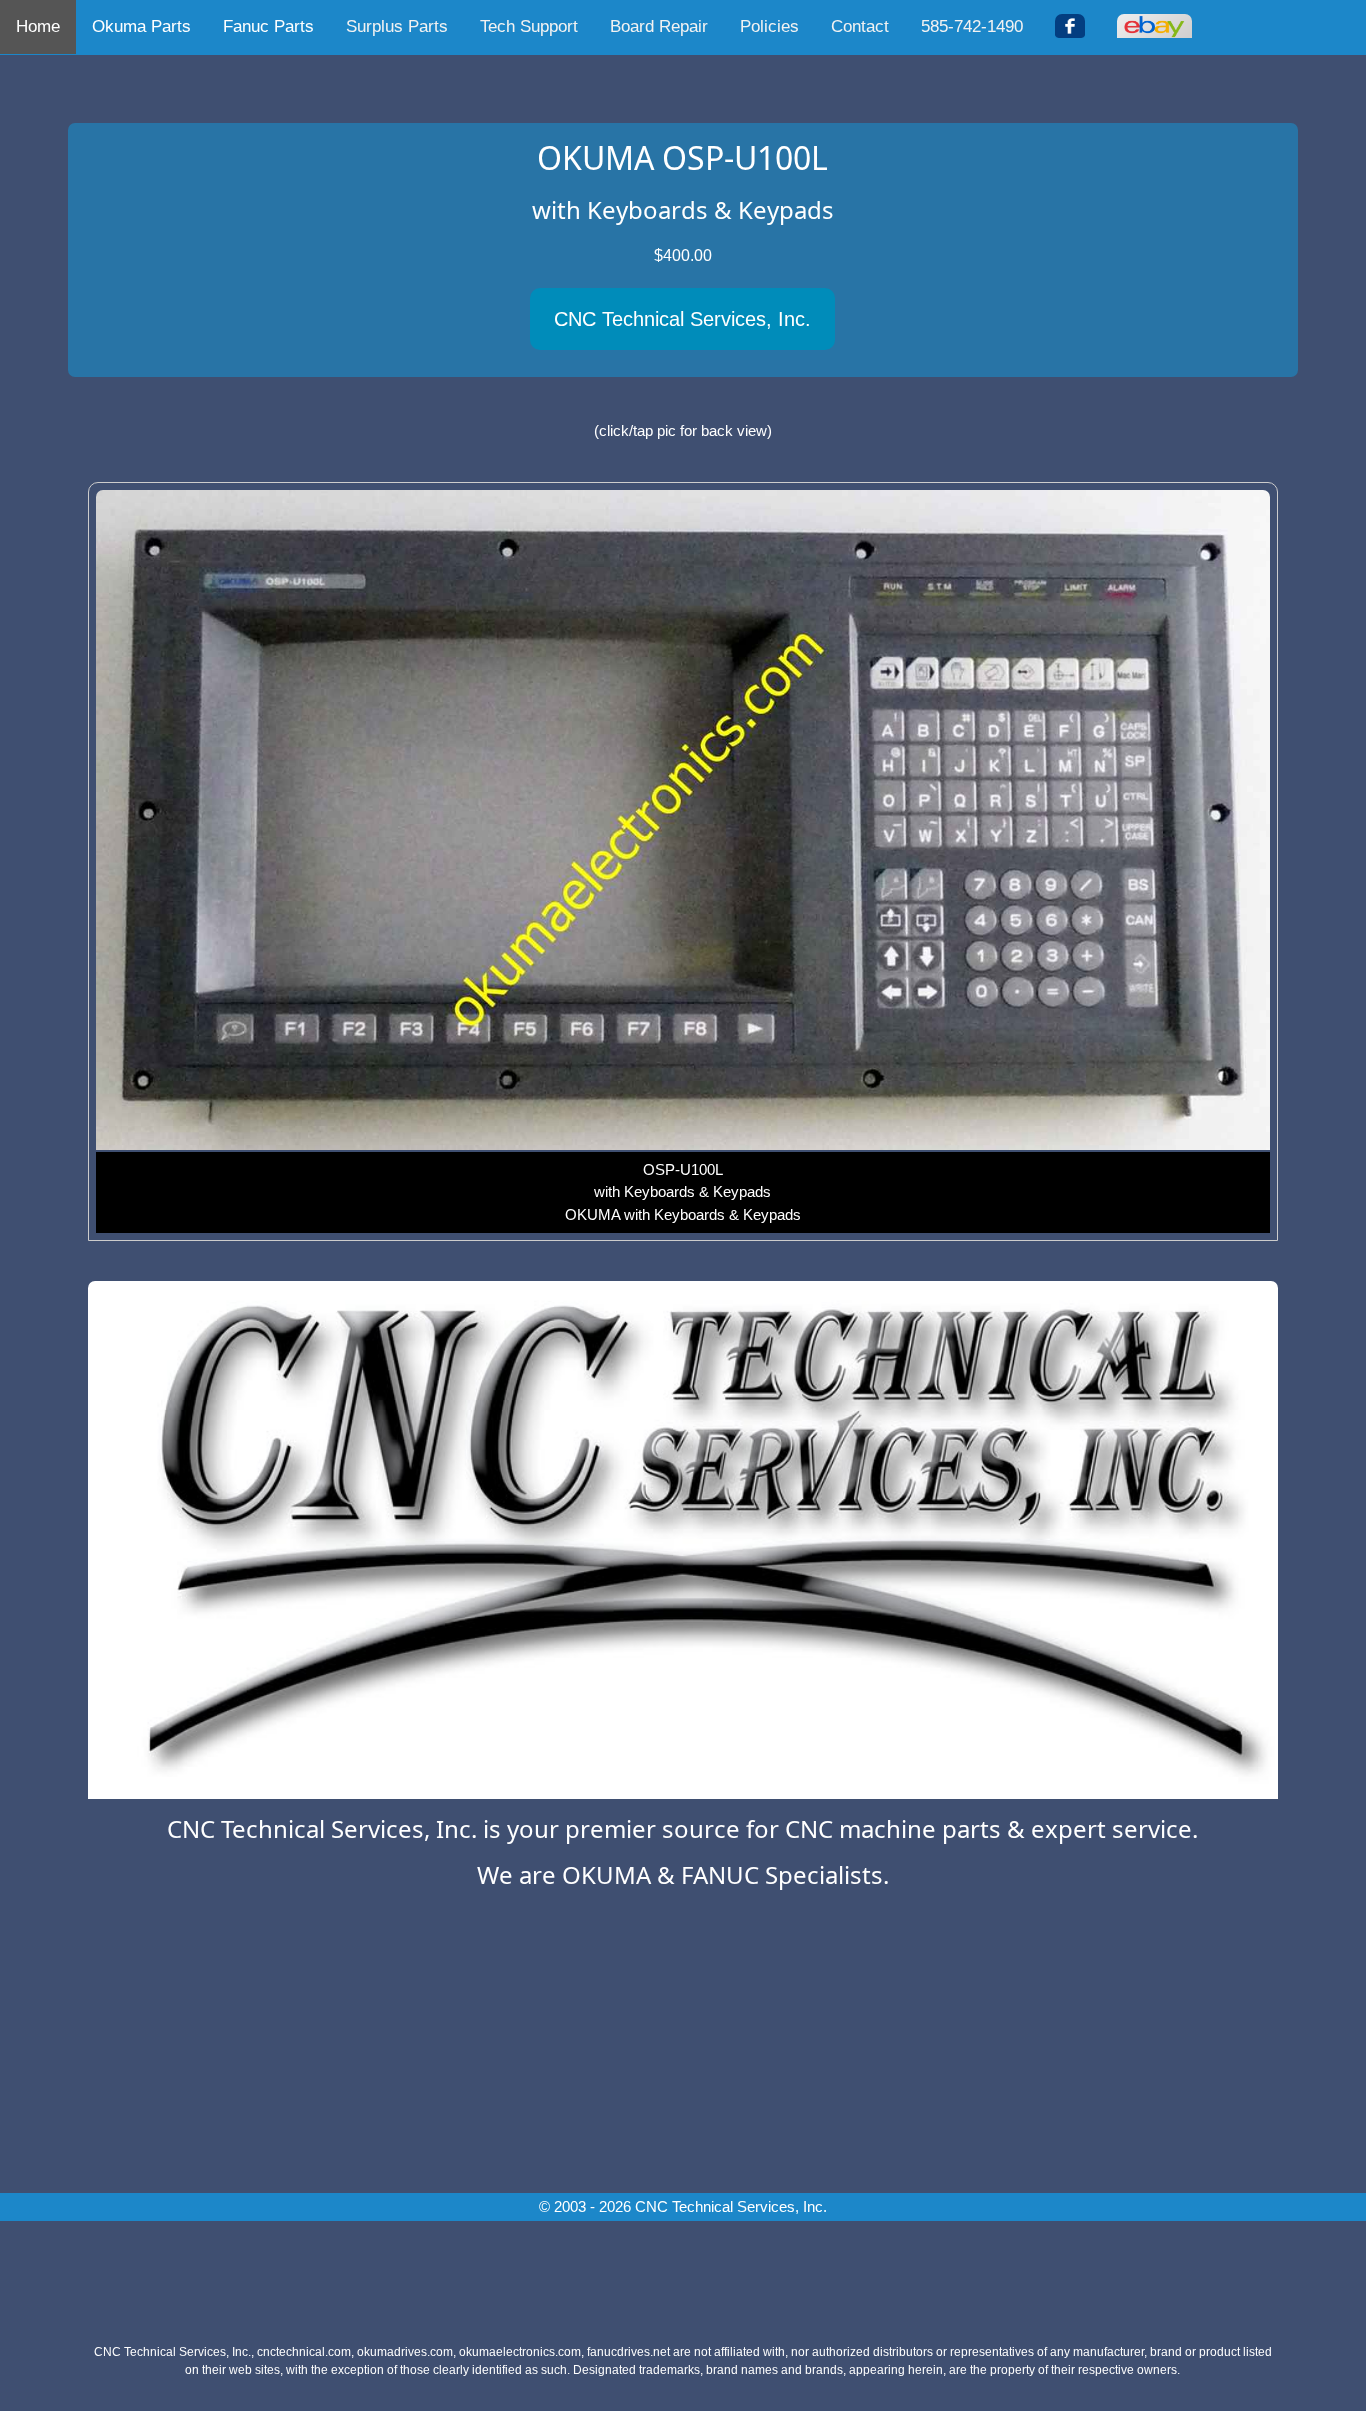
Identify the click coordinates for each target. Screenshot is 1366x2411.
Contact (860, 26)
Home (38, 26)
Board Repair (659, 26)
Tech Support (529, 26)
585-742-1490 (972, 26)
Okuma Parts (141, 26)
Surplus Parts (397, 26)
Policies (769, 26)
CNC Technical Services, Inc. (682, 319)
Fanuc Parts (268, 26)
